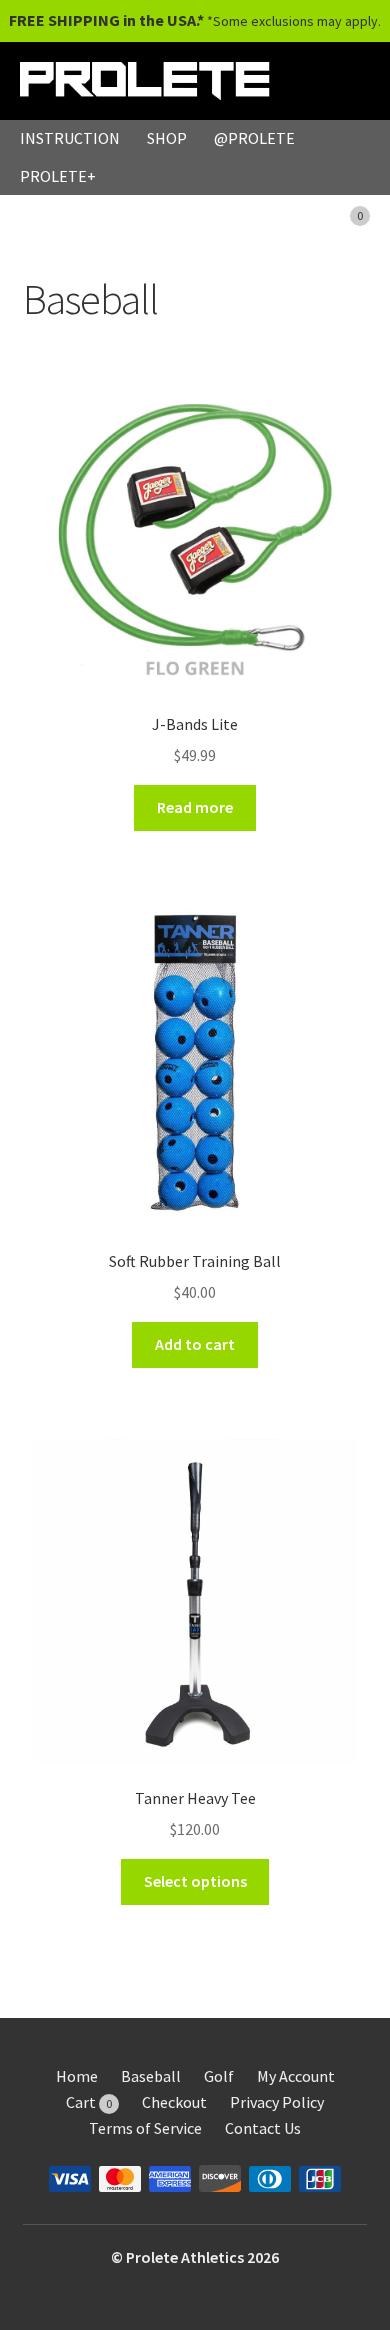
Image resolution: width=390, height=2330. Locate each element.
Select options (195, 1881)
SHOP (167, 138)
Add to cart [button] (195, 1344)
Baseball (151, 2076)
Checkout (174, 2102)
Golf (219, 2076)
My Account (296, 2076)
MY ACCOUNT (236, 213)
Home (77, 2076)
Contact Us (263, 2128)
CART (336, 213)
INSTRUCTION (70, 138)
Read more (195, 807)
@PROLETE (254, 138)
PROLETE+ (58, 176)
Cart (89, 2102)
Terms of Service (145, 2128)
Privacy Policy (277, 2102)
